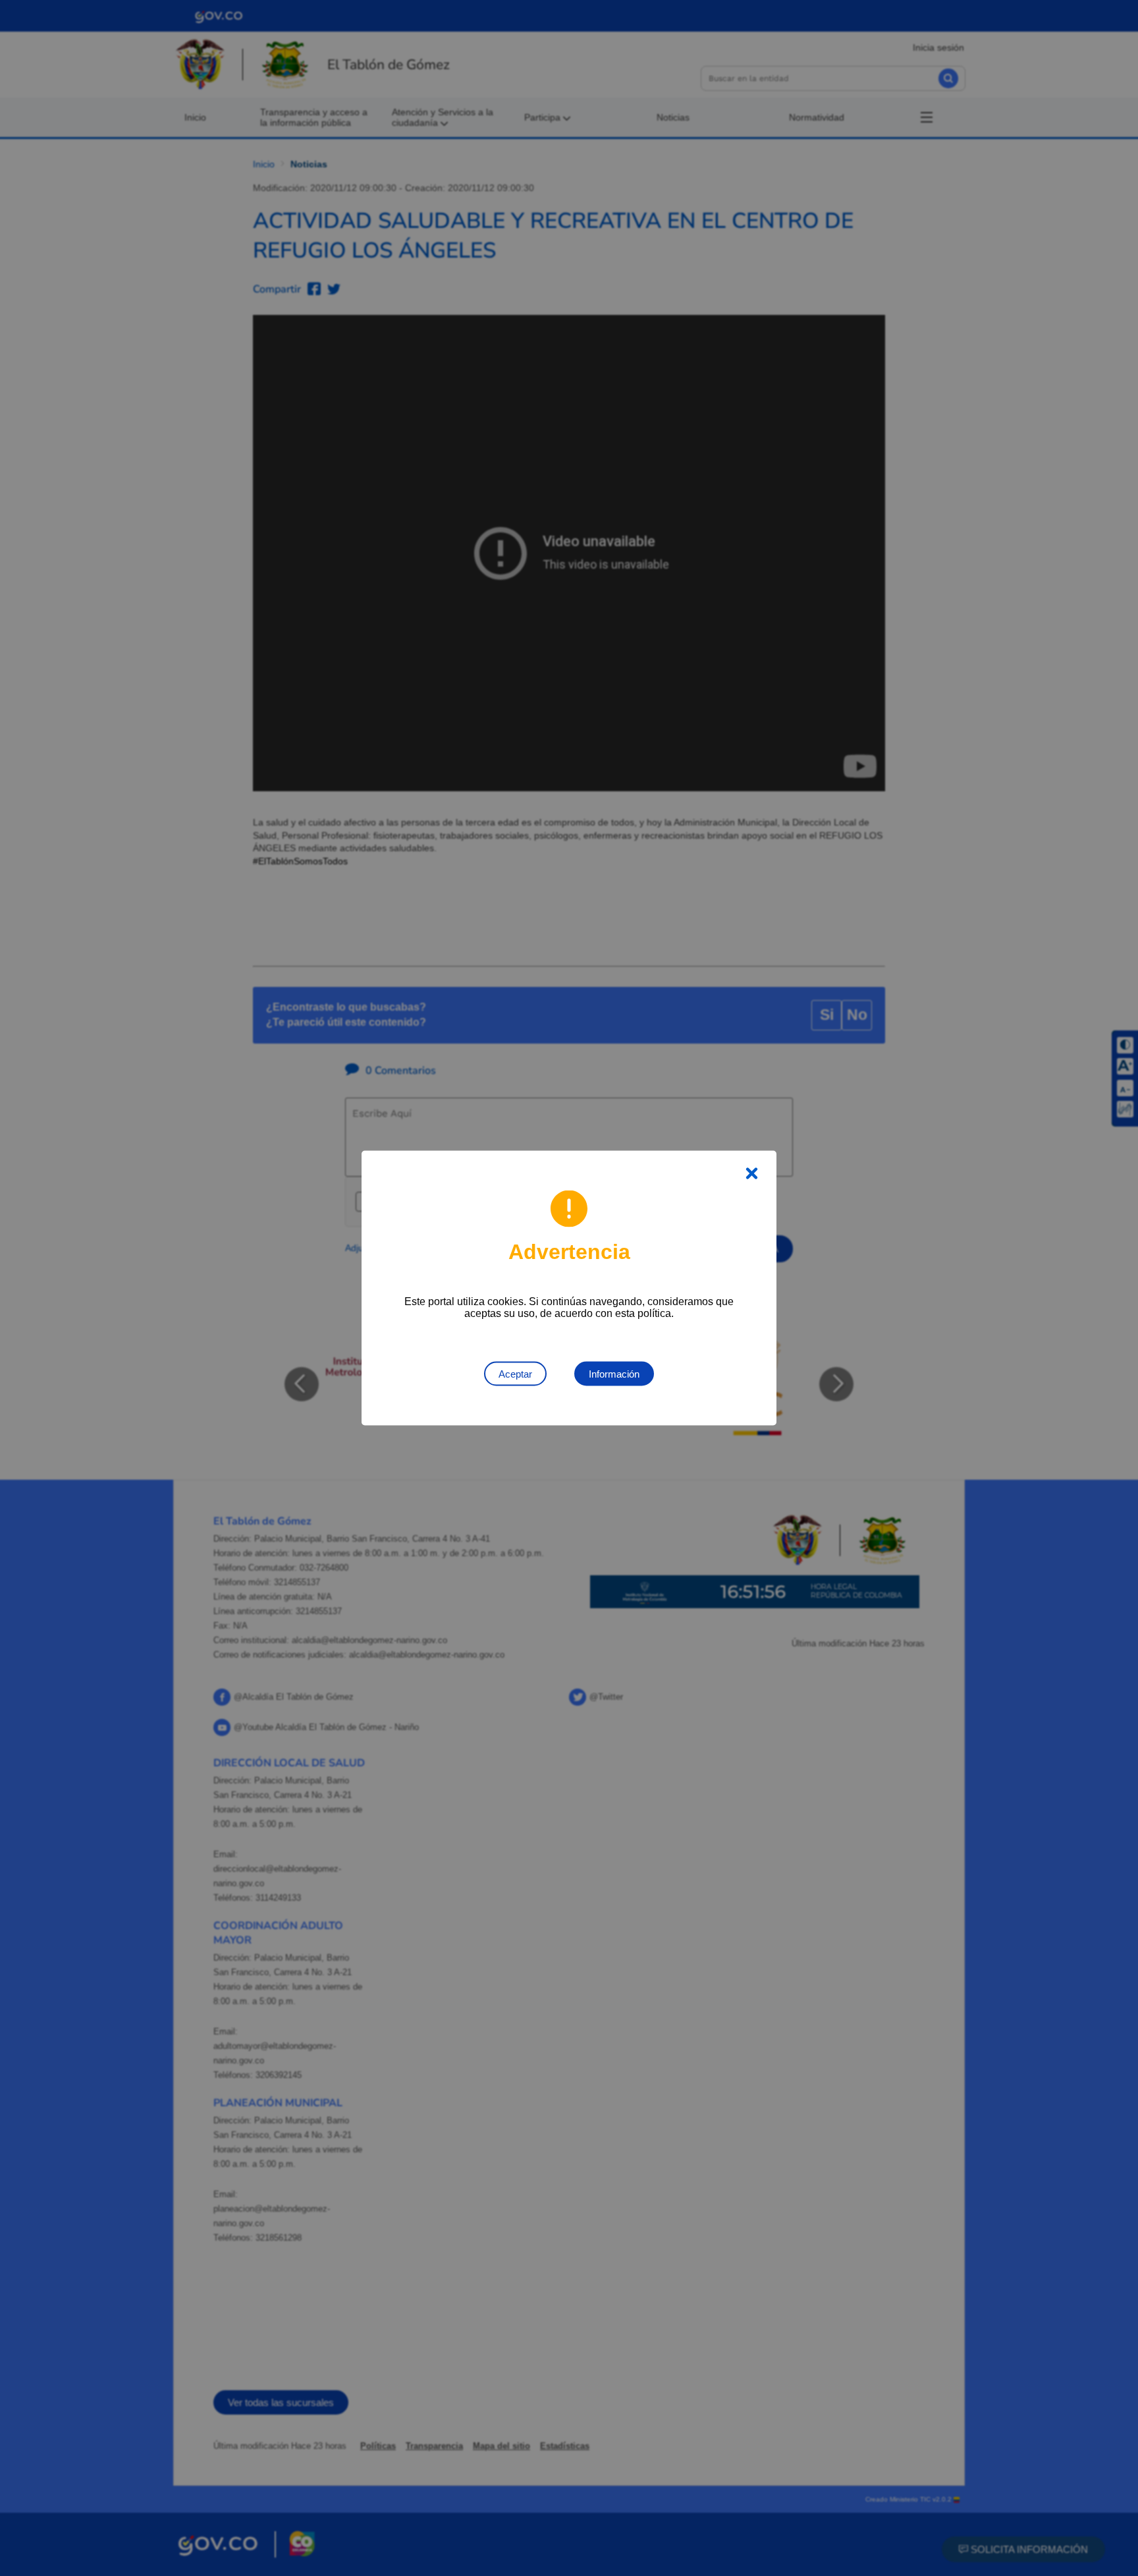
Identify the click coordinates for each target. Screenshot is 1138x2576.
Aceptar (515, 1374)
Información (614, 1374)
